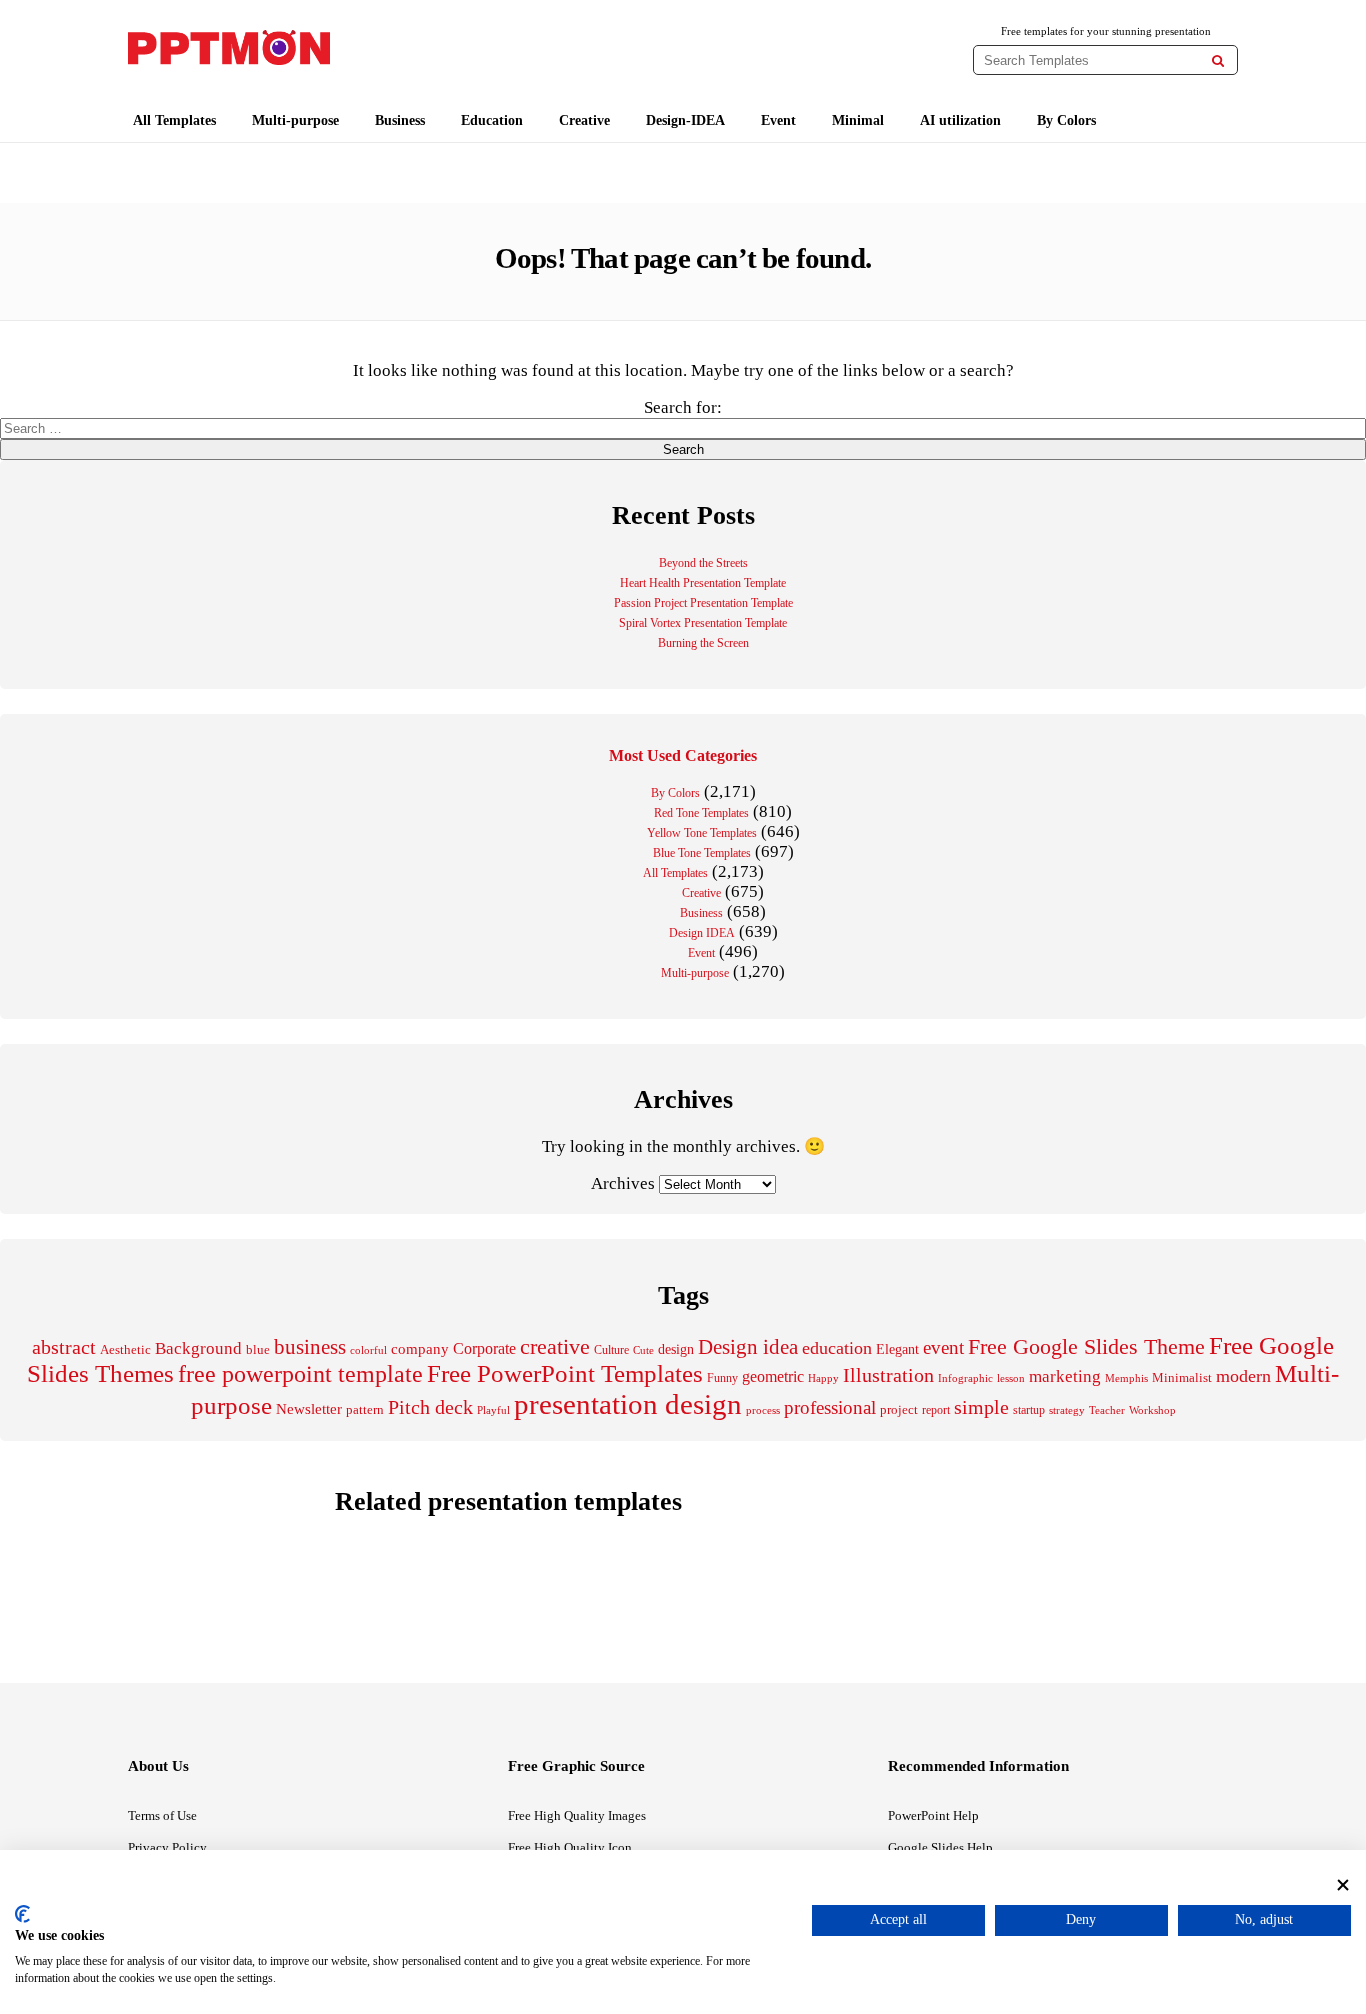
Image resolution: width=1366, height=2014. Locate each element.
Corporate (484, 1348)
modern (1243, 1376)
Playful (493, 1410)
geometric (773, 1376)
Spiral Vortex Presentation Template (703, 623)
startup (1029, 1410)
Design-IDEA (685, 120)
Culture (611, 1350)
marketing (1065, 1376)
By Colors (1066, 120)
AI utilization (960, 120)
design (676, 1349)
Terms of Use (162, 1815)
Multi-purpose (295, 120)
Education (492, 120)
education (837, 1348)
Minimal (858, 120)
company (420, 1348)
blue (258, 1350)
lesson (1011, 1378)
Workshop (1152, 1410)
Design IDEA (702, 933)
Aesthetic (125, 1349)
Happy (823, 1378)
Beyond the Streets (703, 563)
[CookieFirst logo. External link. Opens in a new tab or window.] (22, 1914)
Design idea (748, 1347)
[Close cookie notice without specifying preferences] (1343, 1884)
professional (830, 1407)
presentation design (628, 1404)
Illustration (888, 1375)
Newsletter (309, 1409)
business (310, 1347)
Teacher (1107, 1410)
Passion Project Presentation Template (703, 603)
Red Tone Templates (701, 813)
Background (198, 1348)
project (899, 1409)
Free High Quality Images (577, 1815)
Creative (584, 120)
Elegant (897, 1349)
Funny (722, 1378)
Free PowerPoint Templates (565, 1373)
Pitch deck (430, 1407)
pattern (365, 1409)
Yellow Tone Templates (702, 833)
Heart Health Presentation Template (703, 583)
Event (778, 120)
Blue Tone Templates (702, 853)
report (936, 1410)
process (763, 1410)
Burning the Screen (703, 643)
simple (981, 1407)
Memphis (1126, 1378)
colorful (368, 1350)
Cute (643, 1350)
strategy (1067, 1410)
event (943, 1347)
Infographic (965, 1378)
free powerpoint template (300, 1374)
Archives (623, 1183)
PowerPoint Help (933, 1815)
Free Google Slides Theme (1086, 1346)
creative (555, 1346)
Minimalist (1182, 1378)
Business (400, 120)
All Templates (174, 120)
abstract (64, 1347)
